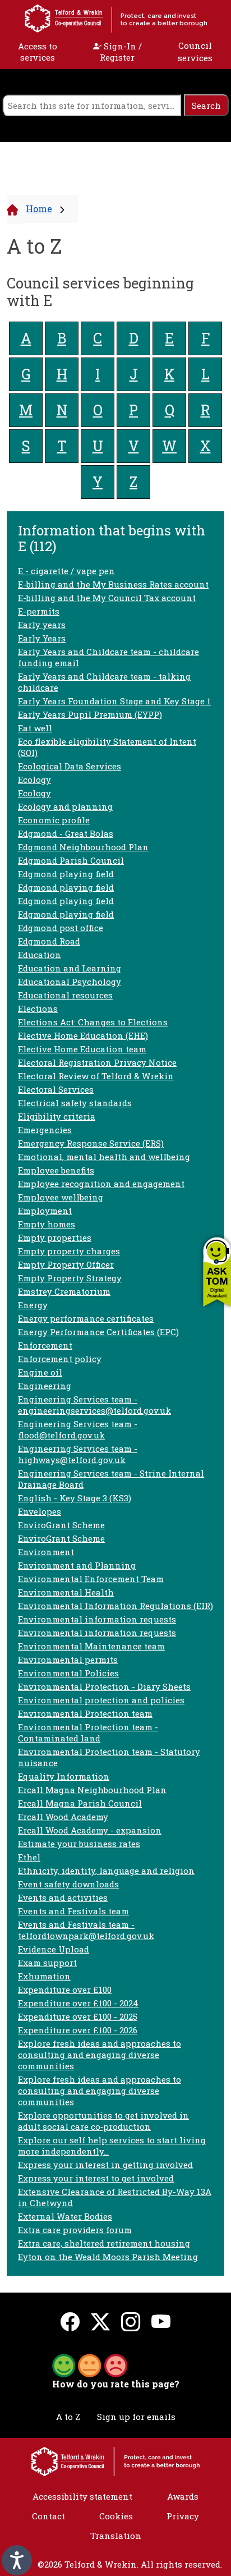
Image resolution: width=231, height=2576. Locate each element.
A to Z (68, 2417)
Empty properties (55, 1237)
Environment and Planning (77, 1565)
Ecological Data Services (70, 766)
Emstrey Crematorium (64, 1291)
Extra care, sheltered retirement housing (104, 2243)
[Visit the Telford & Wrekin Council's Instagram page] (131, 2321)
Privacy (183, 2516)
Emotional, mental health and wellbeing (104, 1157)
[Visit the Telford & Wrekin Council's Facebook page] (70, 2321)
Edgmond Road (49, 941)
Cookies (116, 2516)
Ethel (29, 1857)
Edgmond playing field (66, 874)
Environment (46, 1552)
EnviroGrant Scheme (61, 1525)
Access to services (38, 52)
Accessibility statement (82, 2496)
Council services (195, 52)
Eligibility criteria (57, 1116)
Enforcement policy (60, 1359)
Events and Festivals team (73, 1911)
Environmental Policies (68, 1673)
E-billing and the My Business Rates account (113, 584)
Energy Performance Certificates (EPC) (98, 1332)
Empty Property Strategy (70, 1278)
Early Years (42, 638)
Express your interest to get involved (96, 2178)
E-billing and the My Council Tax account (107, 598)
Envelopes (40, 1511)
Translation (116, 2536)
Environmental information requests (97, 1619)
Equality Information (64, 1776)
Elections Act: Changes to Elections (93, 1022)
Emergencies (45, 1130)
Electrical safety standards (75, 1103)
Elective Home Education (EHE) (83, 1035)
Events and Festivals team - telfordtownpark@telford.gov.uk (86, 1930)
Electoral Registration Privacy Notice (97, 1062)
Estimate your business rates (79, 1844)
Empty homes (47, 1224)
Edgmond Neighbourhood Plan (83, 847)
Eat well (35, 728)
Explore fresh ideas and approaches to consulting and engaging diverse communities (100, 2055)
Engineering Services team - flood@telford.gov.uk (78, 1429)
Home (39, 208)
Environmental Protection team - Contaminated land (88, 1732)
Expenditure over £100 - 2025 (78, 2016)
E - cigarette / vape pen (66, 571)
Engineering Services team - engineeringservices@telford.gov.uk (94, 1405)
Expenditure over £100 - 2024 (78, 2003)
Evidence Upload (54, 1949)
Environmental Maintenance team (91, 1646)
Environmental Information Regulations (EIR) (115, 1606)
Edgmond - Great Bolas (66, 833)
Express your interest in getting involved (105, 2165)
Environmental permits (68, 1660)
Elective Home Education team (82, 1049)
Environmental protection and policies (101, 1700)
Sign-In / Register (121, 52)
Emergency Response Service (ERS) (91, 1143)
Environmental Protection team (85, 1713)
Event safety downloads (68, 1884)
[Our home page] (115, 2460)
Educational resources (65, 995)
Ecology (34, 780)
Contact (48, 2516)
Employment (45, 1211)
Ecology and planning (65, 806)
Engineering (45, 1386)
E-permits (39, 611)
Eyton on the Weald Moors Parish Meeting (108, 2257)
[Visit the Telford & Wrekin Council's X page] (100, 2321)
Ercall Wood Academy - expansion (90, 1830)
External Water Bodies (65, 2216)
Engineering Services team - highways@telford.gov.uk (78, 1454)
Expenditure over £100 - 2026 (78, 2030)
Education (40, 955)
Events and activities (63, 1897)
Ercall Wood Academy (63, 1817)
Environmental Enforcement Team (91, 1579)
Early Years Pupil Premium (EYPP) (90, 714)
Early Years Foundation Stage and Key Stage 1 (114, 701)
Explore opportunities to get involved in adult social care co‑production (103, 2121)
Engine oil (40, 1372)
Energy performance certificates (86, 1318)
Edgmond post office (61, 928)
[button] (217, 1271)
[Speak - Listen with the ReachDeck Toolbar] (17, 2560)
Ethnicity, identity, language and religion (106, 1871)
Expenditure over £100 (65, 1990)
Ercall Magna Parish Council (80, 1803)
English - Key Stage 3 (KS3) (75, 1498)
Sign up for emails (136, 2417)
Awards (183, 2496)
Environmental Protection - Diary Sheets (104, 1686)
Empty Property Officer (66, 1264)
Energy (33, 1305)
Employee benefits (56, 1170)
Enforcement (45, 1345)
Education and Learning (70, 968)
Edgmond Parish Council (71, 860)
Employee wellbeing (61, 1197)
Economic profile (54, 820)
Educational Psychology (70, 982)
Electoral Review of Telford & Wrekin (96, 1076)
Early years (42, 625)
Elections (38, 1009)
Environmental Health (66, 1592)
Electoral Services (56, 1089)
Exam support (47, 1963)
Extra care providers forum (75, 2230)
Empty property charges (69, 1251)
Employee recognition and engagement (101, 1184)
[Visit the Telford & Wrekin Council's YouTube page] (161, 2321)
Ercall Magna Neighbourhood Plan (92, 1790)
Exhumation (44, 1976)
